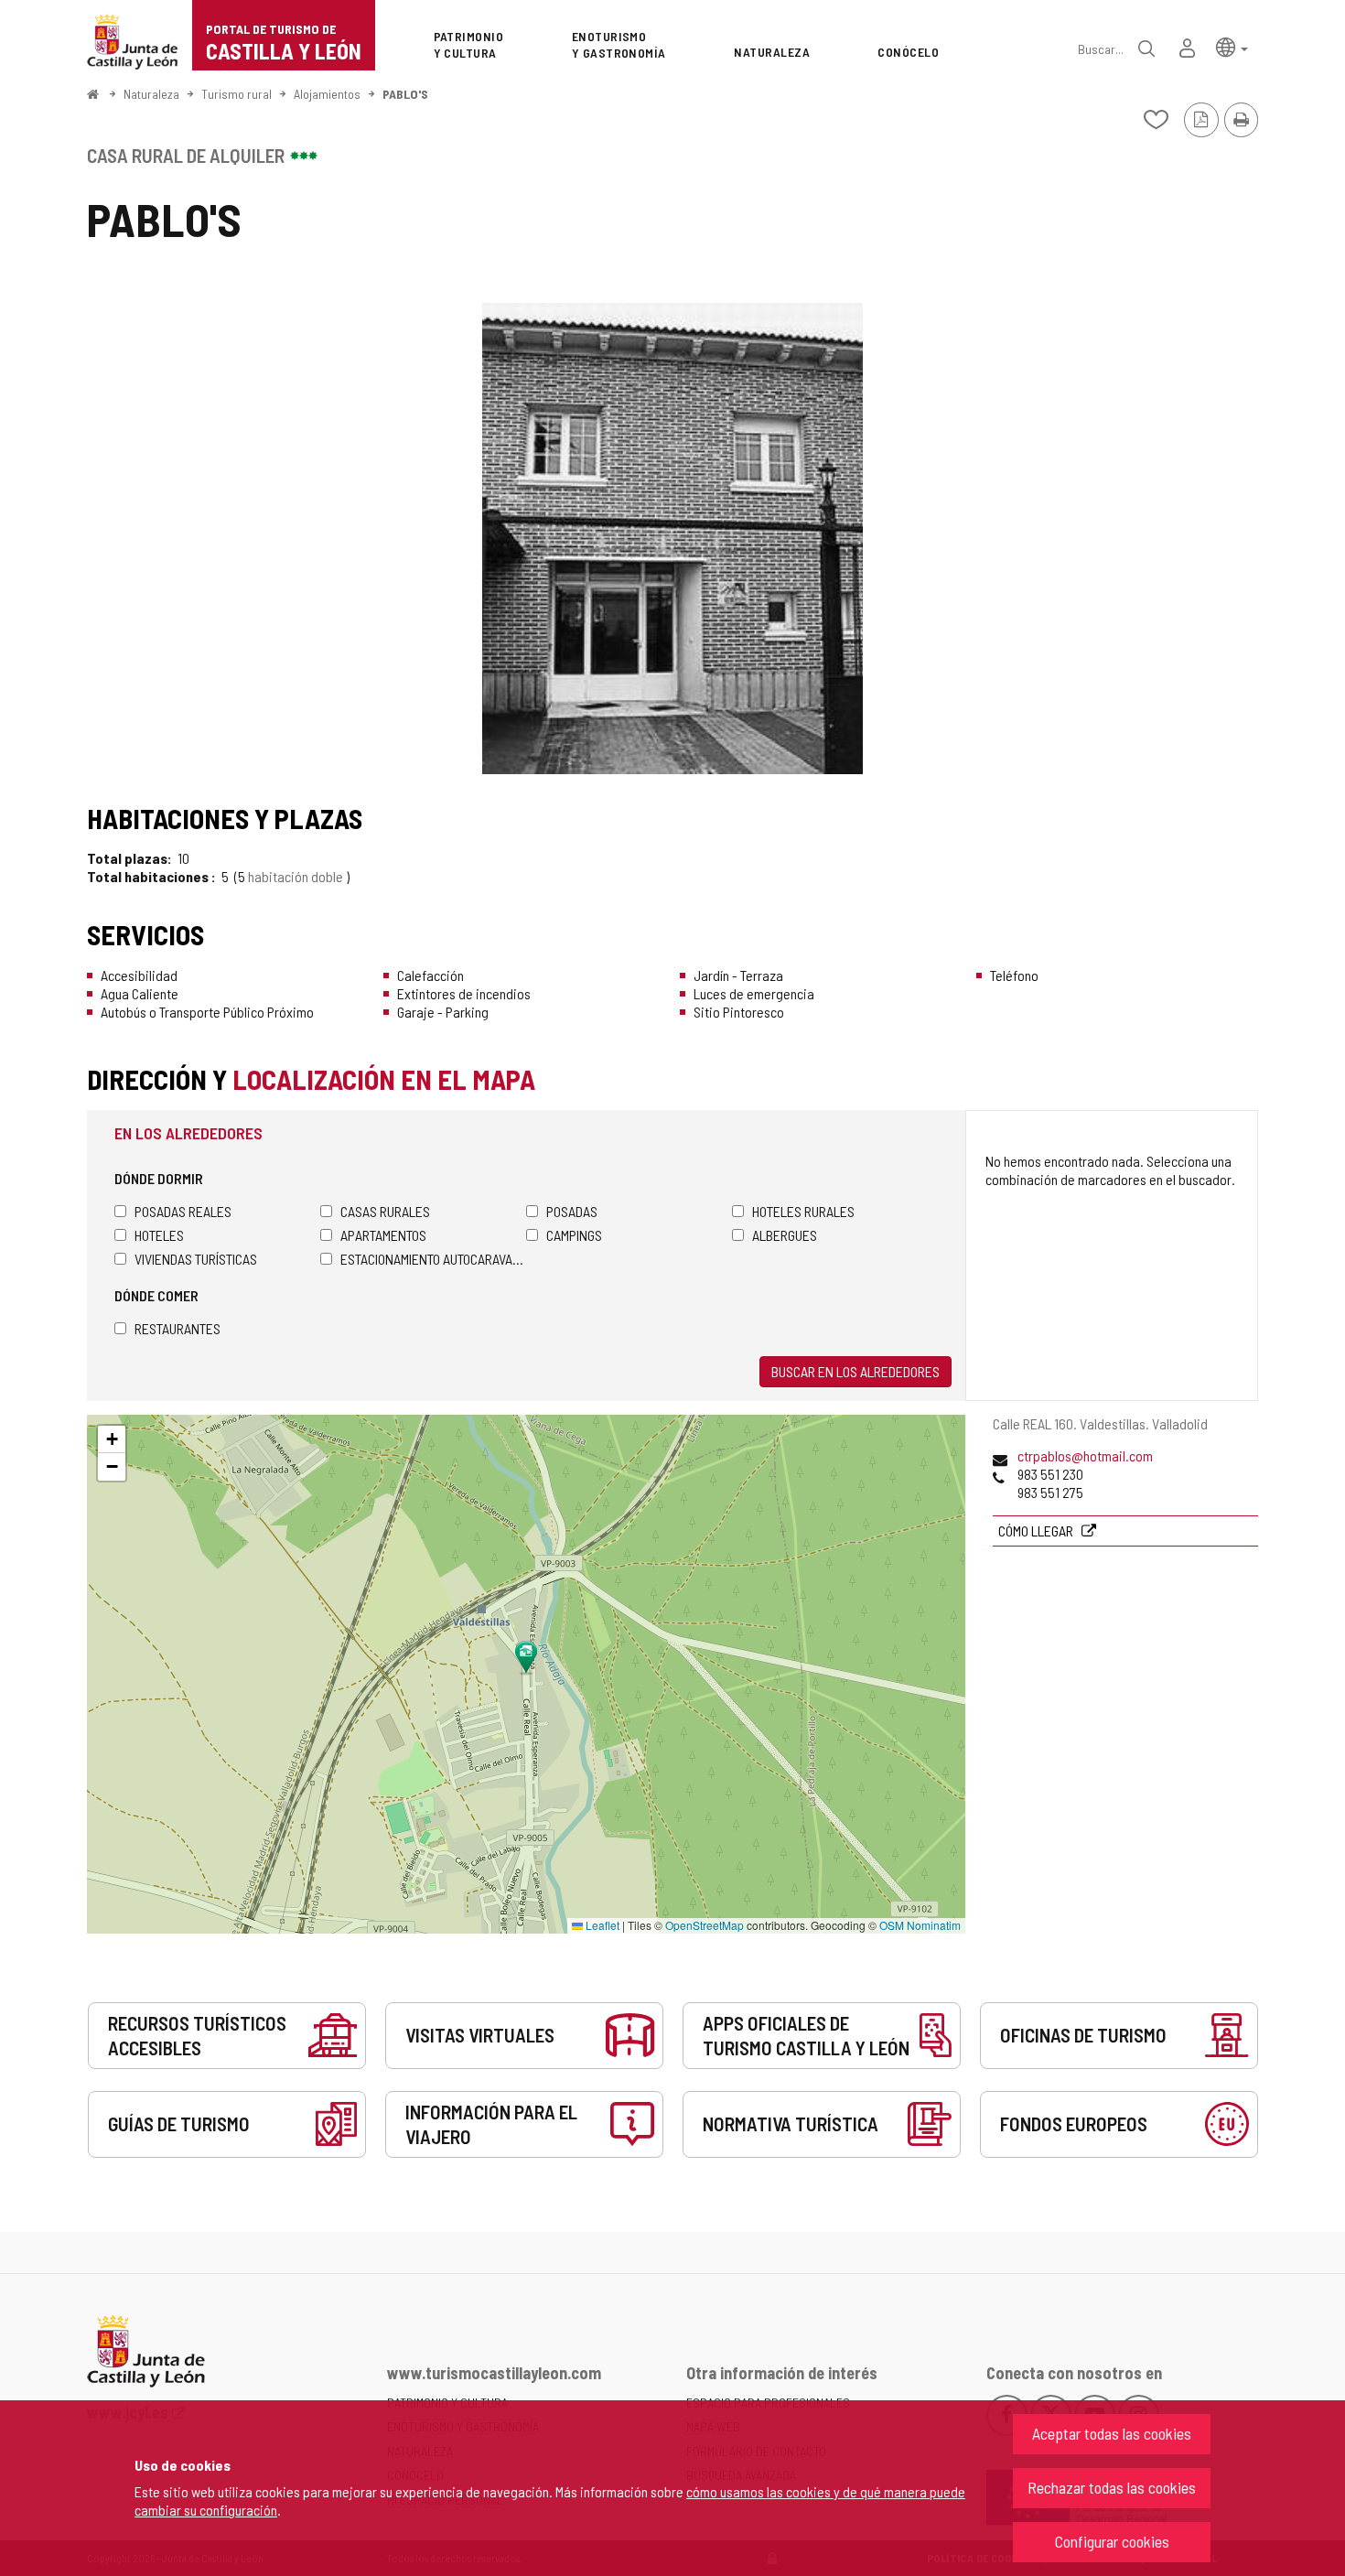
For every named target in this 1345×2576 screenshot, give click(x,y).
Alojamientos (327, 94)
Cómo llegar (1037, 1531)
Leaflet (601, 1925)
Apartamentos (383, 1235)
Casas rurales (385, 1211)
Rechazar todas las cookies (1112, 2487)
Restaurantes (178, 1328)
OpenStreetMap (705, 1925)
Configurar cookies (1112, 2541)
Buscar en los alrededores (855, 1371)
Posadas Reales (183, 1211)
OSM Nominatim (920, 1925)
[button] (1232, 46)
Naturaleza (151, 94)
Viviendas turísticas (196, 1259)
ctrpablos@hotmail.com (1085, 1455)
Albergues (785, 1235)
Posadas (572, 1211)
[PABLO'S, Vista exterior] (673, 539)
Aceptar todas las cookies (1112, 2433)
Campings (574, 1235)
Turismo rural (237, 94)
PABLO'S (405, 94)
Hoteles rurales (803, 1211)
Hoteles (159, 1235)
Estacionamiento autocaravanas (433, 1259)
